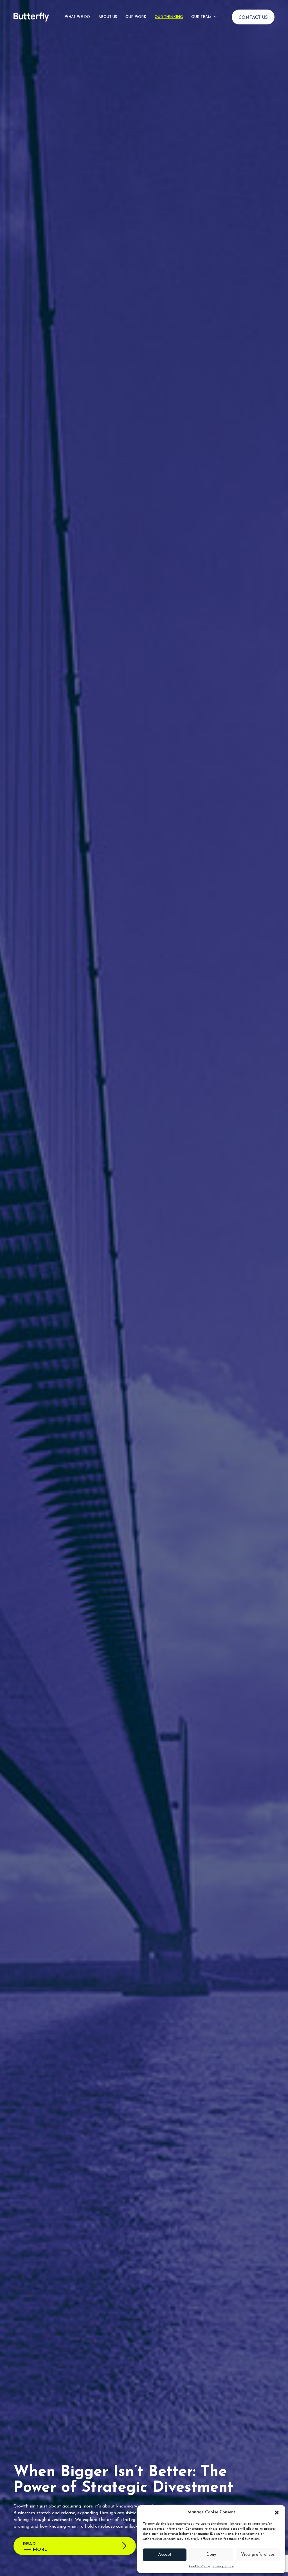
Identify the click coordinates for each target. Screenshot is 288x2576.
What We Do (77, 17)
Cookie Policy (199, 2566)
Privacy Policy (223, 2566)
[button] (277, 2513)
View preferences (258, 2555)
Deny (211, 2555)
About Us (108, 17)
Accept (165, 2555)
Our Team (201, 17)
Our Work (136, 17)
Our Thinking (169, 17)
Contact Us (253, 18)
